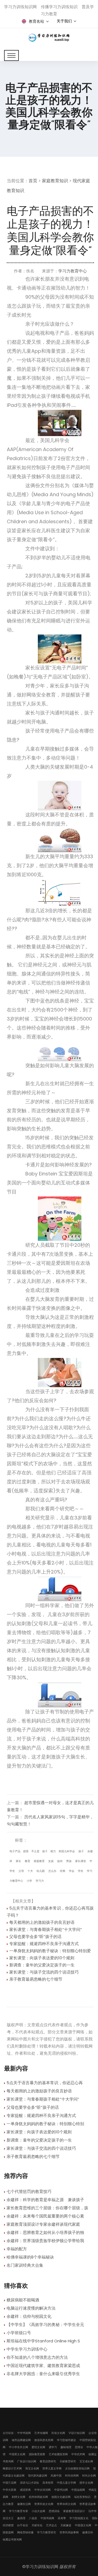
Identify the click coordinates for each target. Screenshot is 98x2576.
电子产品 (15, 1851)
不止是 (35, 1851)
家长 (19, 1861)
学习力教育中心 (73, 271)
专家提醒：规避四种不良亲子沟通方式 (44, 1944)
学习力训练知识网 (42, 2567)
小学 (29, 1881)
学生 (81, 1871)
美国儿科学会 (67, 1851)
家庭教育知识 (55, 181)
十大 (30, 1871)
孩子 (45, 1851)
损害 (26, 1851)
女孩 (51, 1861)
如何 (60, 1861)
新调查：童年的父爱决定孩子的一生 (42, 1965)
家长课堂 (81, 1861)
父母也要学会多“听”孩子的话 (35, 1937)
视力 (53, 1851)
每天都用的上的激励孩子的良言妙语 (42, 1922)
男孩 (69, 1861)
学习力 (40, 1881)
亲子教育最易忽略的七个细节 (36, 1979)
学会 (72, 1871)
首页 (33, 181)
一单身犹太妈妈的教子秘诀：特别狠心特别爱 (50, 1951)
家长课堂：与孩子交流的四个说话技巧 (44, 1972)
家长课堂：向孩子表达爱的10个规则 (42, 1958)
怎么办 (52, 1871)
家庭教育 (39, 1861)
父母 (21, 1871)
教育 (27, 1861)
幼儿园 (41, 1871)
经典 (63, 1871)
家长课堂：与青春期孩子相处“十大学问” (46, 1929)
